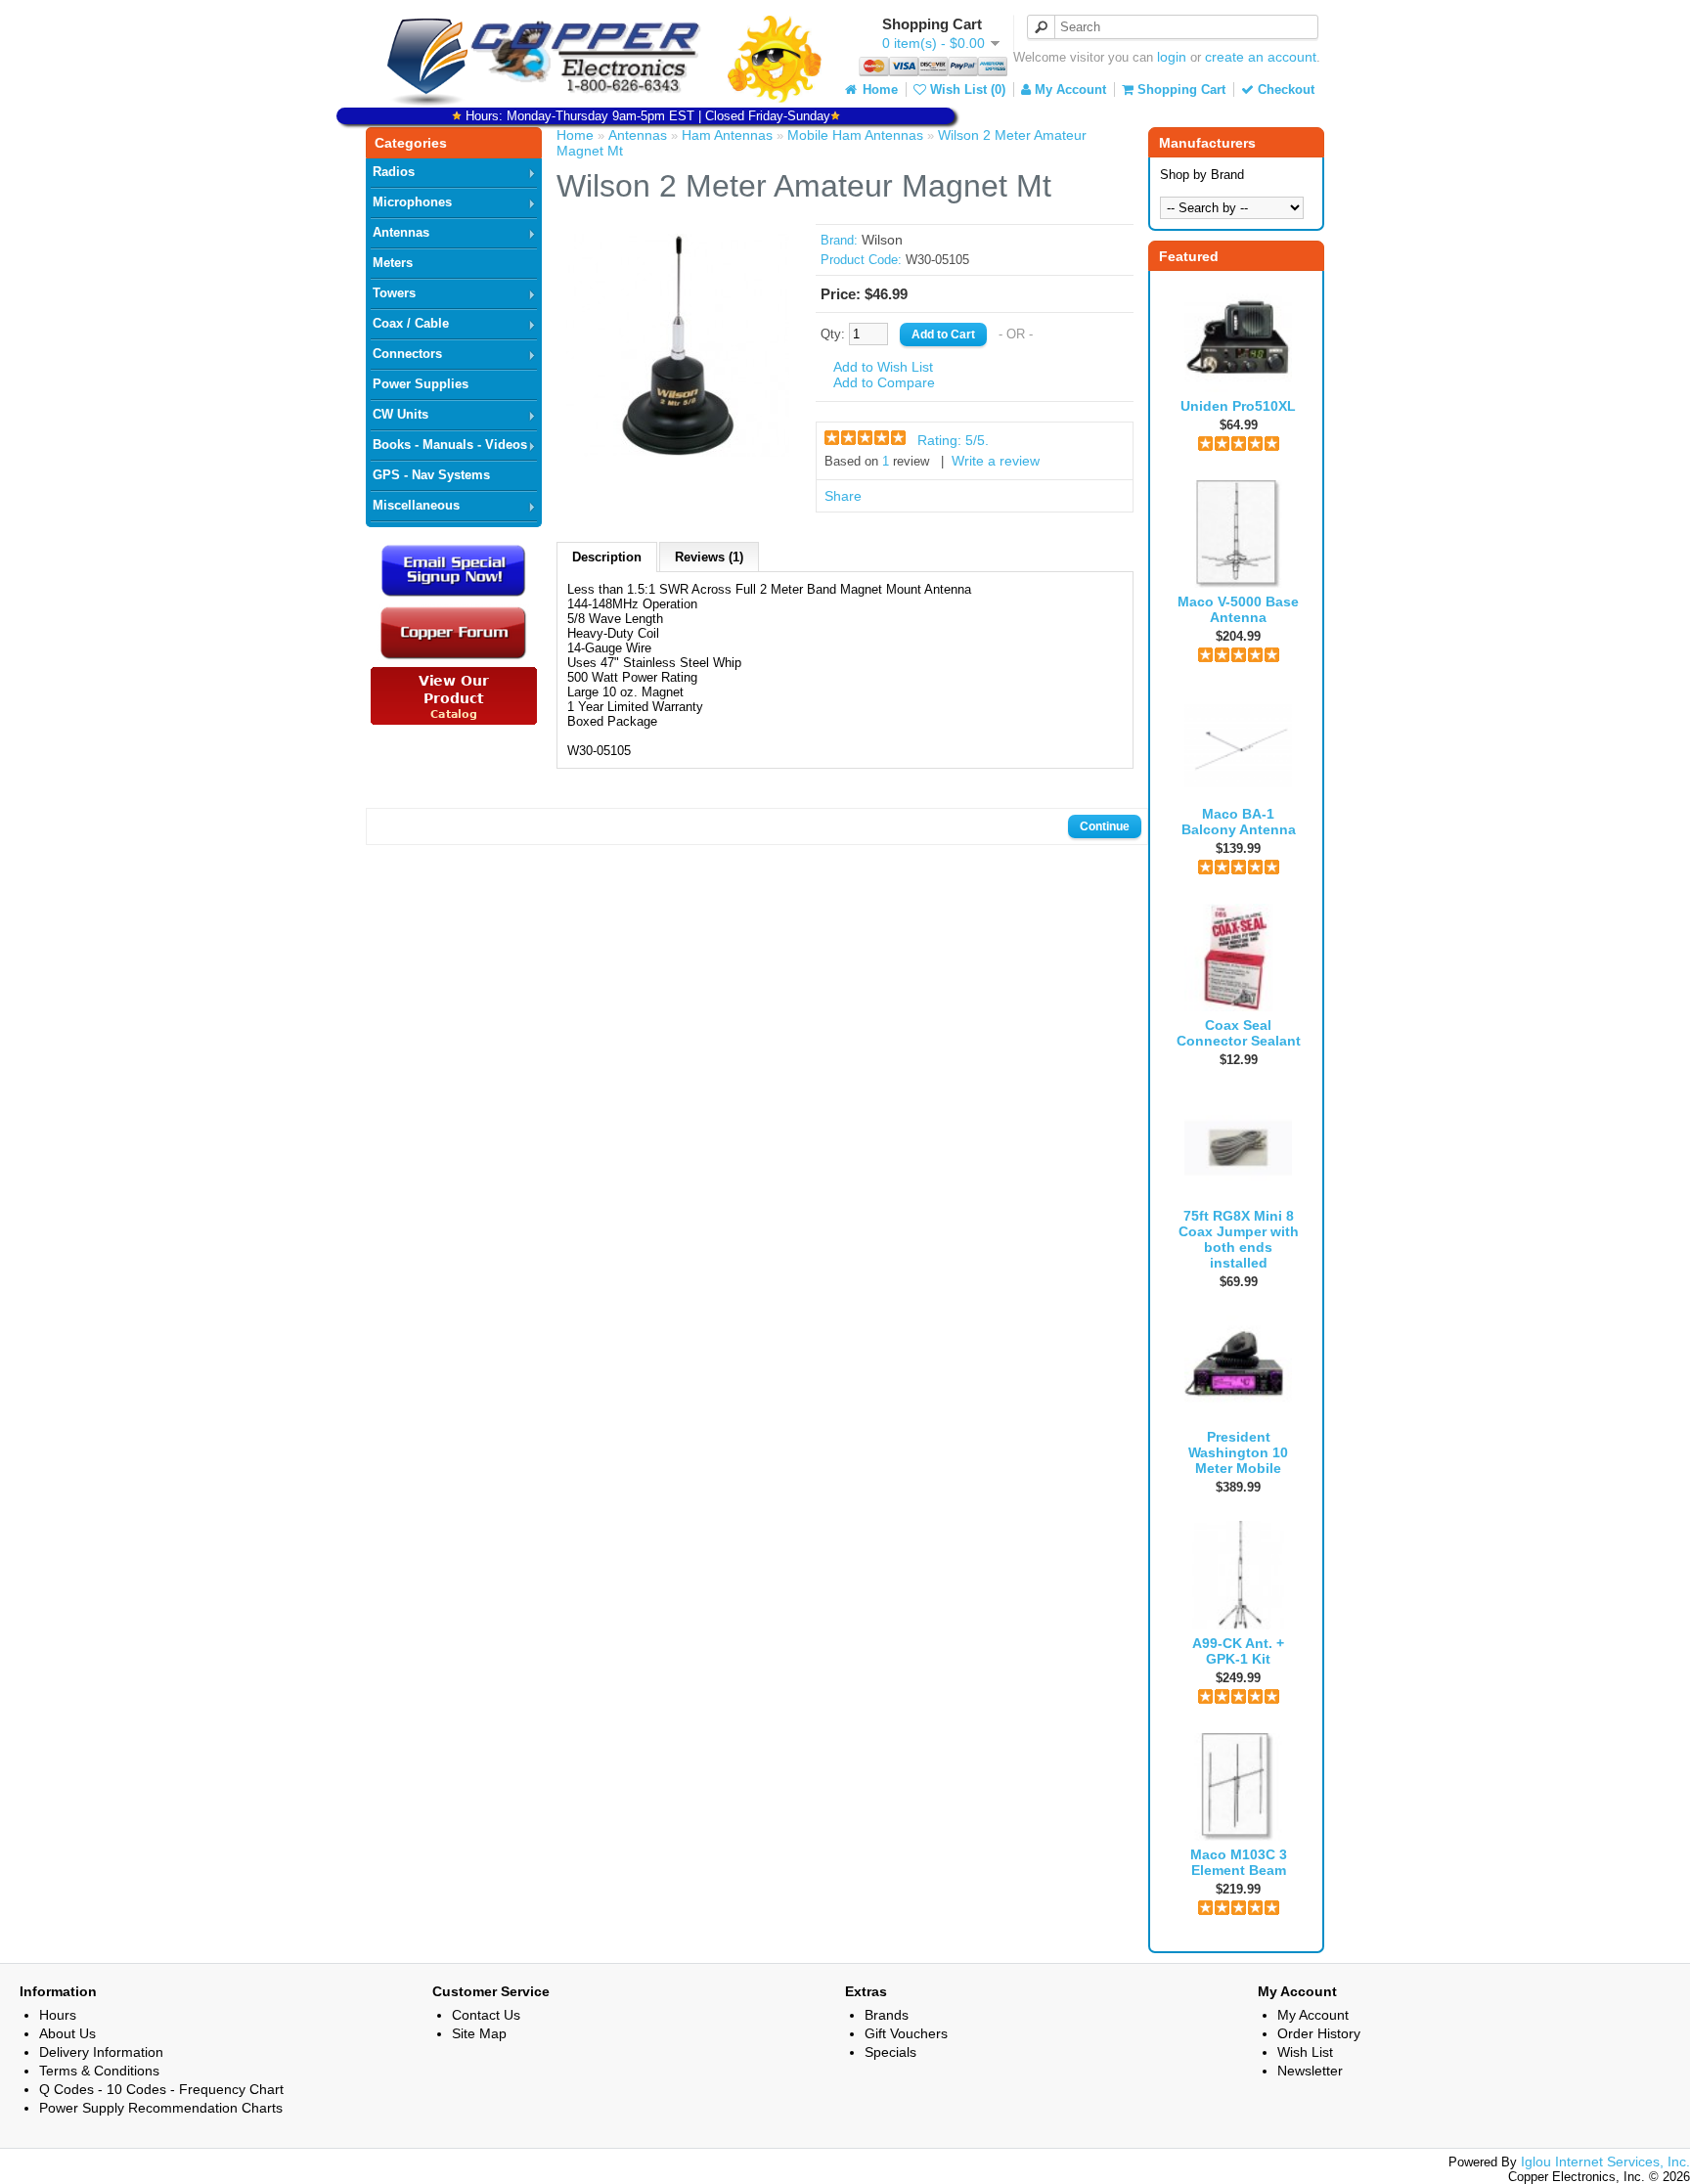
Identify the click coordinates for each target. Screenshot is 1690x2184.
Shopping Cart (1179, 89)
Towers (394, 293)
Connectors (407, 354)
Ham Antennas (727, 135)
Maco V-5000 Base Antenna (1238, 609)
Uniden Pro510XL (1238, 406)
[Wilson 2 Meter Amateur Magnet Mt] (678, 452)
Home (878, 89)
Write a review (996, 461)
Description (607, 557)
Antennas (401, 232)
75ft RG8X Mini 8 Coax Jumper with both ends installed (1239, 1239)
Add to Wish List (883, 367)
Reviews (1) (709, 557)
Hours (58, 2015)
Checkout (1284, 89)
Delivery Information (101, 2052)
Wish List (1305, 2052)
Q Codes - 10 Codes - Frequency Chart (161, 2089)
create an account (1261, 57)
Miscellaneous (416, 505)
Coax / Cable (411, 323)
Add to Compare (884, 382)
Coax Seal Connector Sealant (1239, 1033)
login (1172, 57)
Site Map (479, 2033)
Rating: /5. (953, 440)
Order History (1319, 2033)
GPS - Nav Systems (431, 475)
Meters (393, 263)
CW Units (400, 414)
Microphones (412, 202)
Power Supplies (421, 384)
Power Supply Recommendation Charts (161, 2108)
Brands (887, 2015)
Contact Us (486, 2015)
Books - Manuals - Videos (450, 445)
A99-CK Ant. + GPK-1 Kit (1238, 1651)
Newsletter (1310, 2071)
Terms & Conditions (99, 2071)
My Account (1068, 89)
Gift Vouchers (906, 2033)
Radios (394, 172)
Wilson (882, 240)
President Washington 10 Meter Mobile (1238, 1452)
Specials (890, 2052)
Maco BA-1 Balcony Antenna (1239, 822)
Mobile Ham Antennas (855, 135)
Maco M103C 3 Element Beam (1239, 1862)
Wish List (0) (966, 89)
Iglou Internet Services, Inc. (1605, 2162)
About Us (67, 2033)
